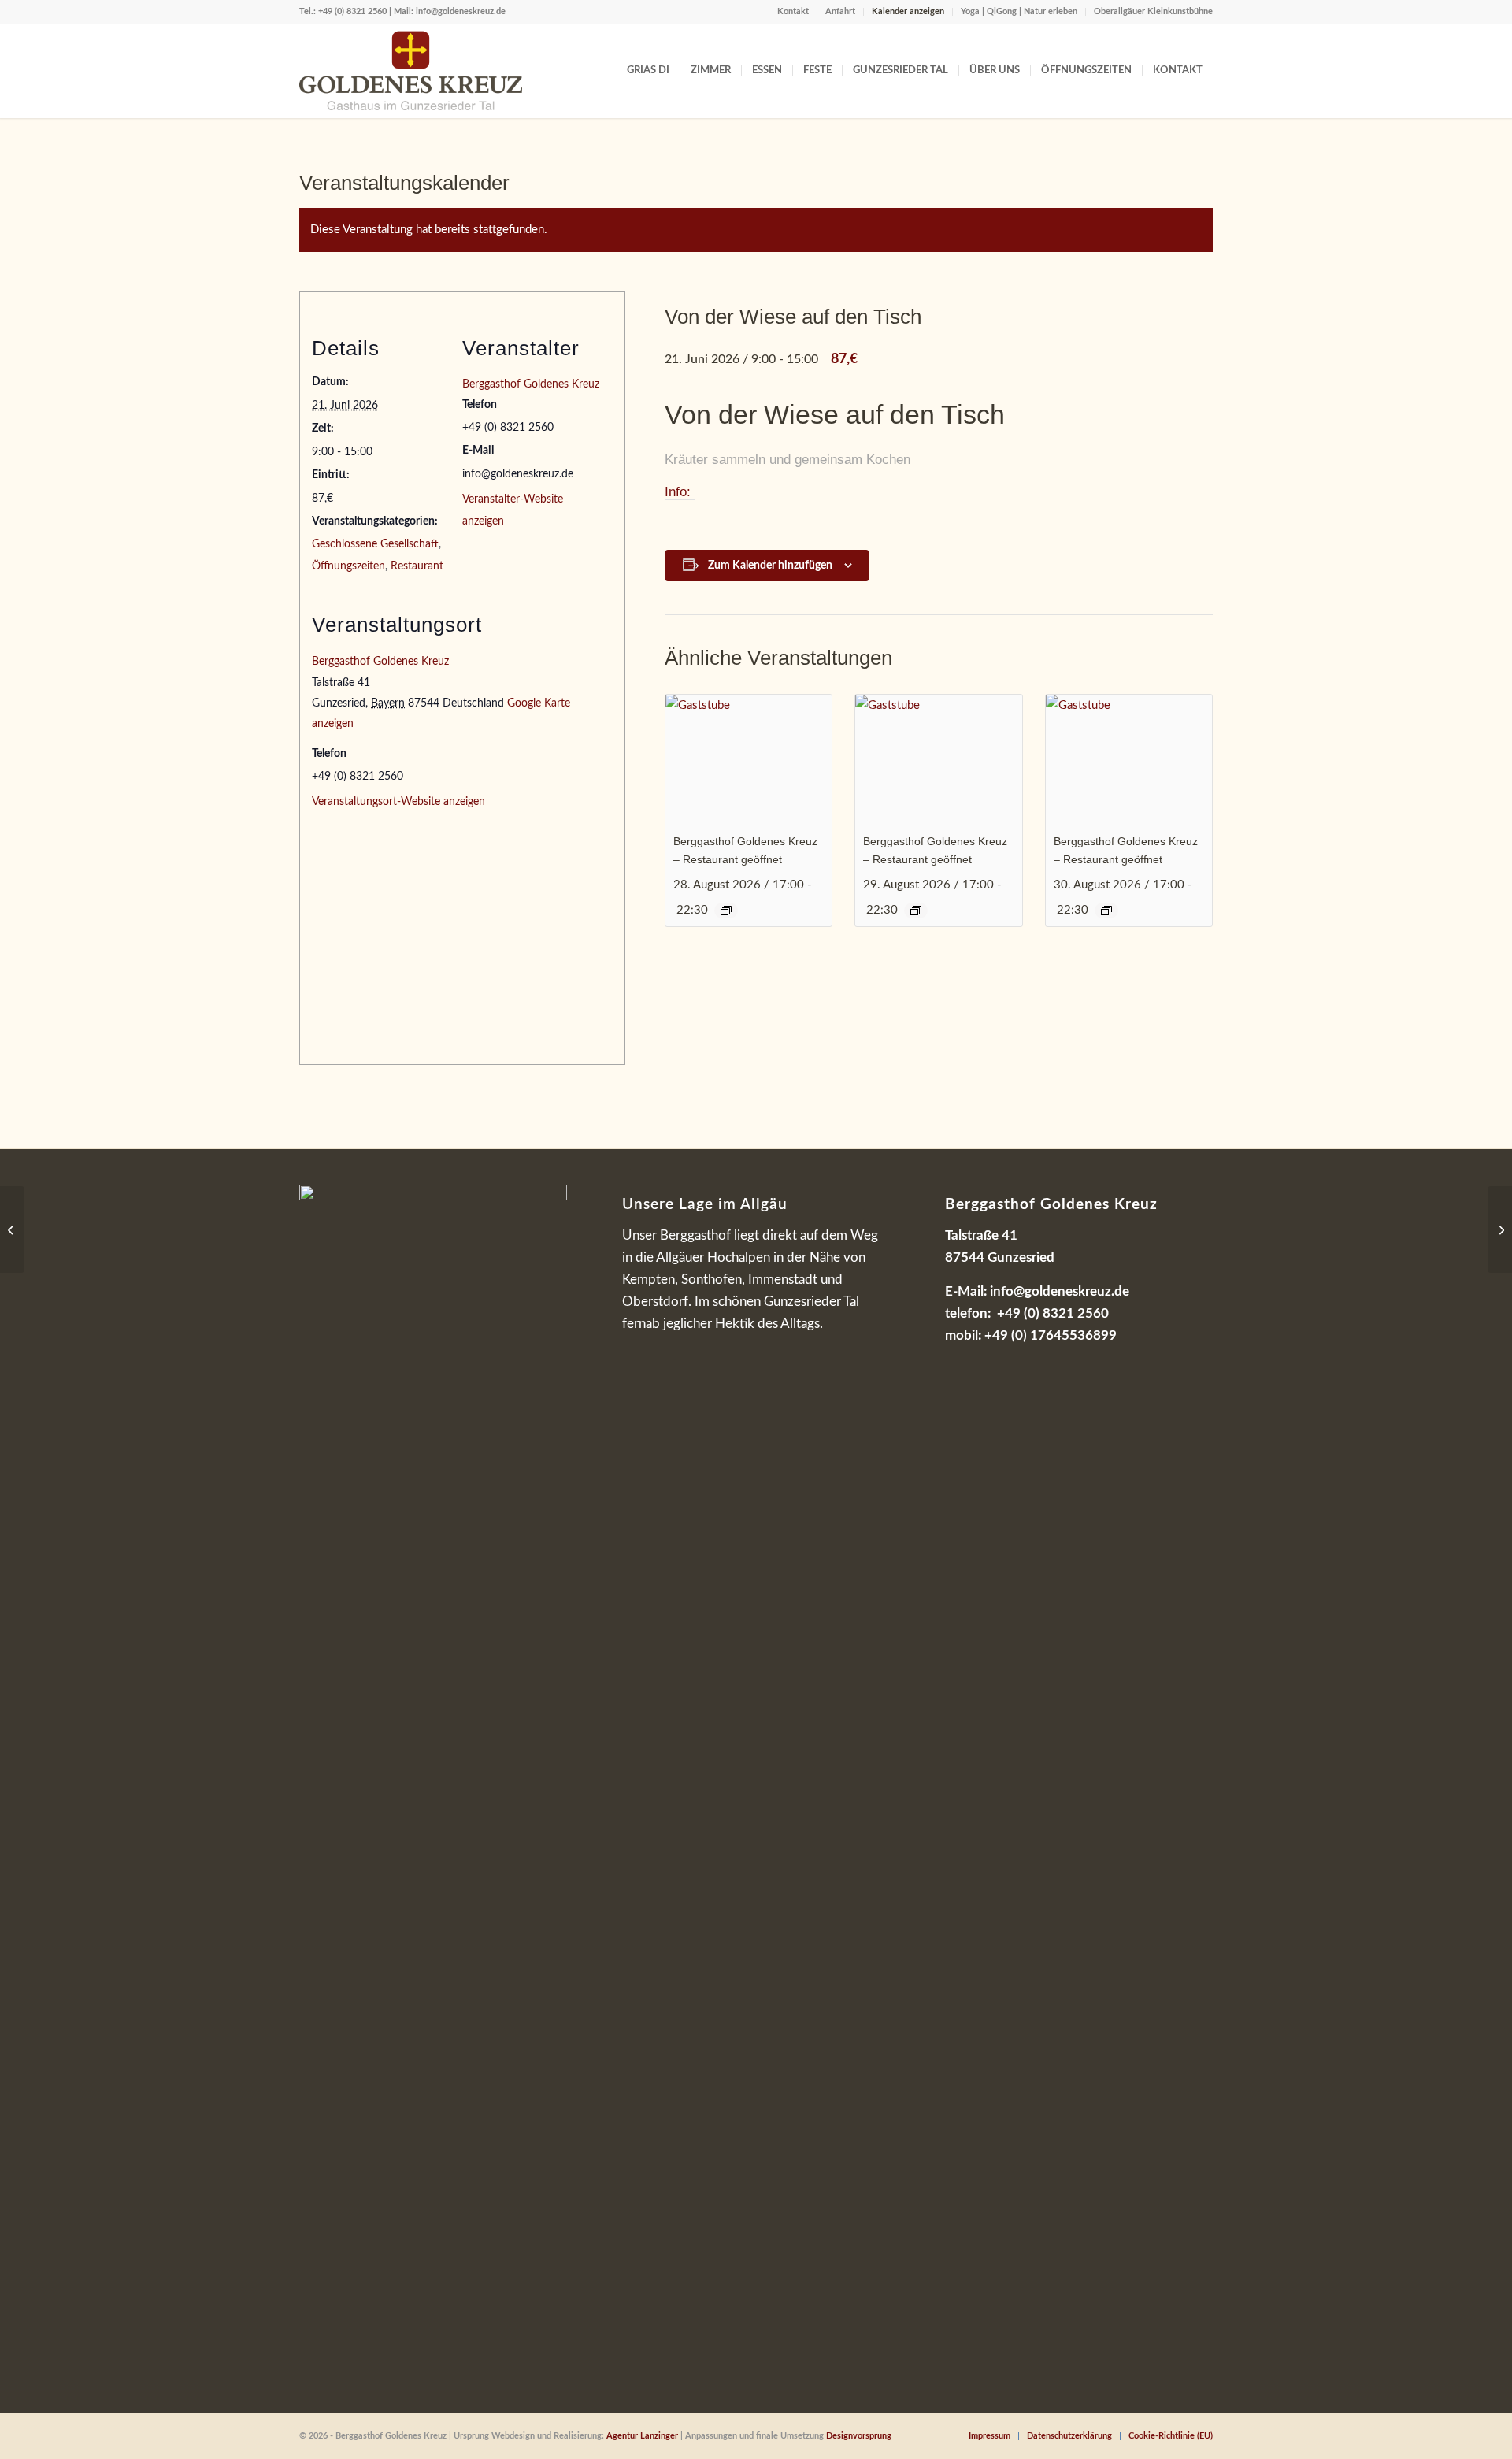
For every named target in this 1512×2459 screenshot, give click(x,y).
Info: (680, 492)
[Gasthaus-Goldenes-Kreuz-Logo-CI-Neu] (411, 71)
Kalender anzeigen (908, 11)
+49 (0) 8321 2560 (352, 11)
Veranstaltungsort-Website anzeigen (398, 802)
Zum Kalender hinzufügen (770, 566)
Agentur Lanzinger (642, 2436)
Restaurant (417, 566)
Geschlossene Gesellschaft (375, 544)
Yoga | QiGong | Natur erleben (1019, 11)
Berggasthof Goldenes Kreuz (531, 384)
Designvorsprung (859, 2436)
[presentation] (749, 757)
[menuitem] (793, 12)
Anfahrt (840, 11)
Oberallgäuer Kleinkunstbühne (1153, 11)
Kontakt (793, 11)
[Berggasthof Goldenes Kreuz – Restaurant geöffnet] (12, 1229)
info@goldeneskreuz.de (461, 11)
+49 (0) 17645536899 (1051, 1335)
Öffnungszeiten (348, 566)
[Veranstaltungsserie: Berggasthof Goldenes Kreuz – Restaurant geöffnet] (726, 911)
